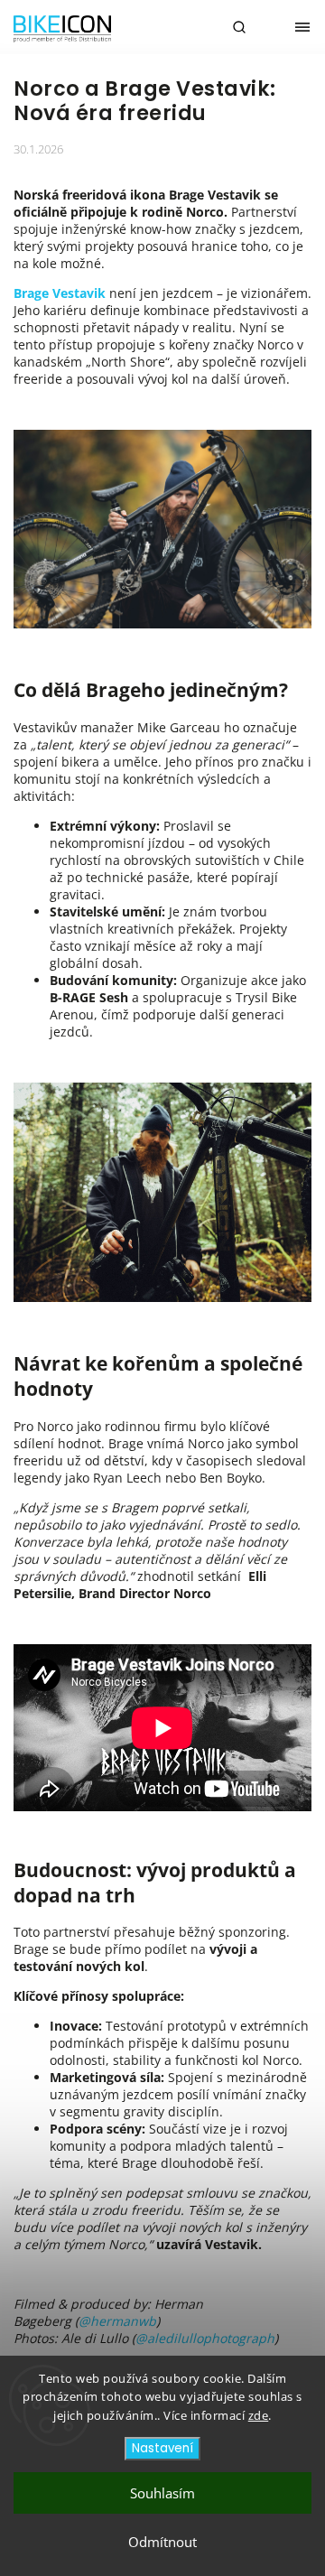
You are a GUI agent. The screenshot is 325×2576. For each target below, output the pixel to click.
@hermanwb (117, 2321)
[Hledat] (239, 27)
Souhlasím (162, 2493)
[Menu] (302, 27)
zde (259, 2415)
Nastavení (162, 2448)
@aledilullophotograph (205, 2338)
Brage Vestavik (60, 293)
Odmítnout (162, 2542)
